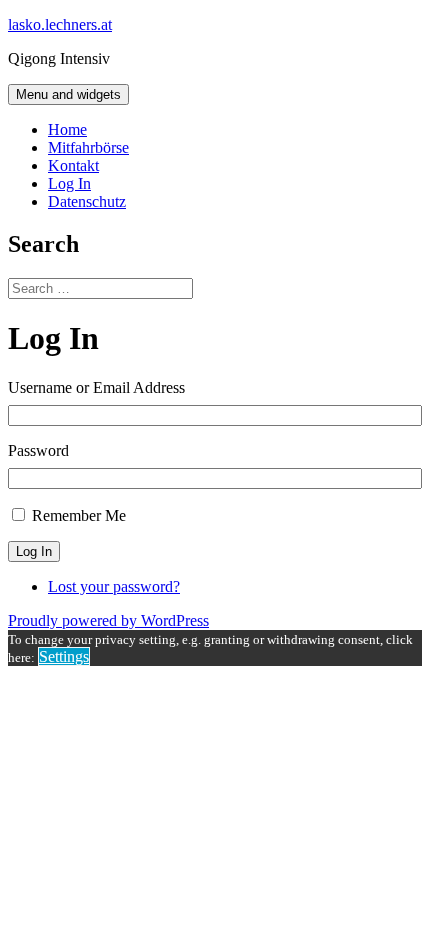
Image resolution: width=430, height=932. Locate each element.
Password (38, 450)
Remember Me (79, 515)
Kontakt (73, 165)
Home (67, 129)
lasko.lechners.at (60, 24)
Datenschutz (87, 201)
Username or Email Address (96, 387)
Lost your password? (114, 586)
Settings (64, 656)
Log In (69, 183)
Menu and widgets (68, 94)
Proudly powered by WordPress (108, 620)
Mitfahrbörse (88, 147)
